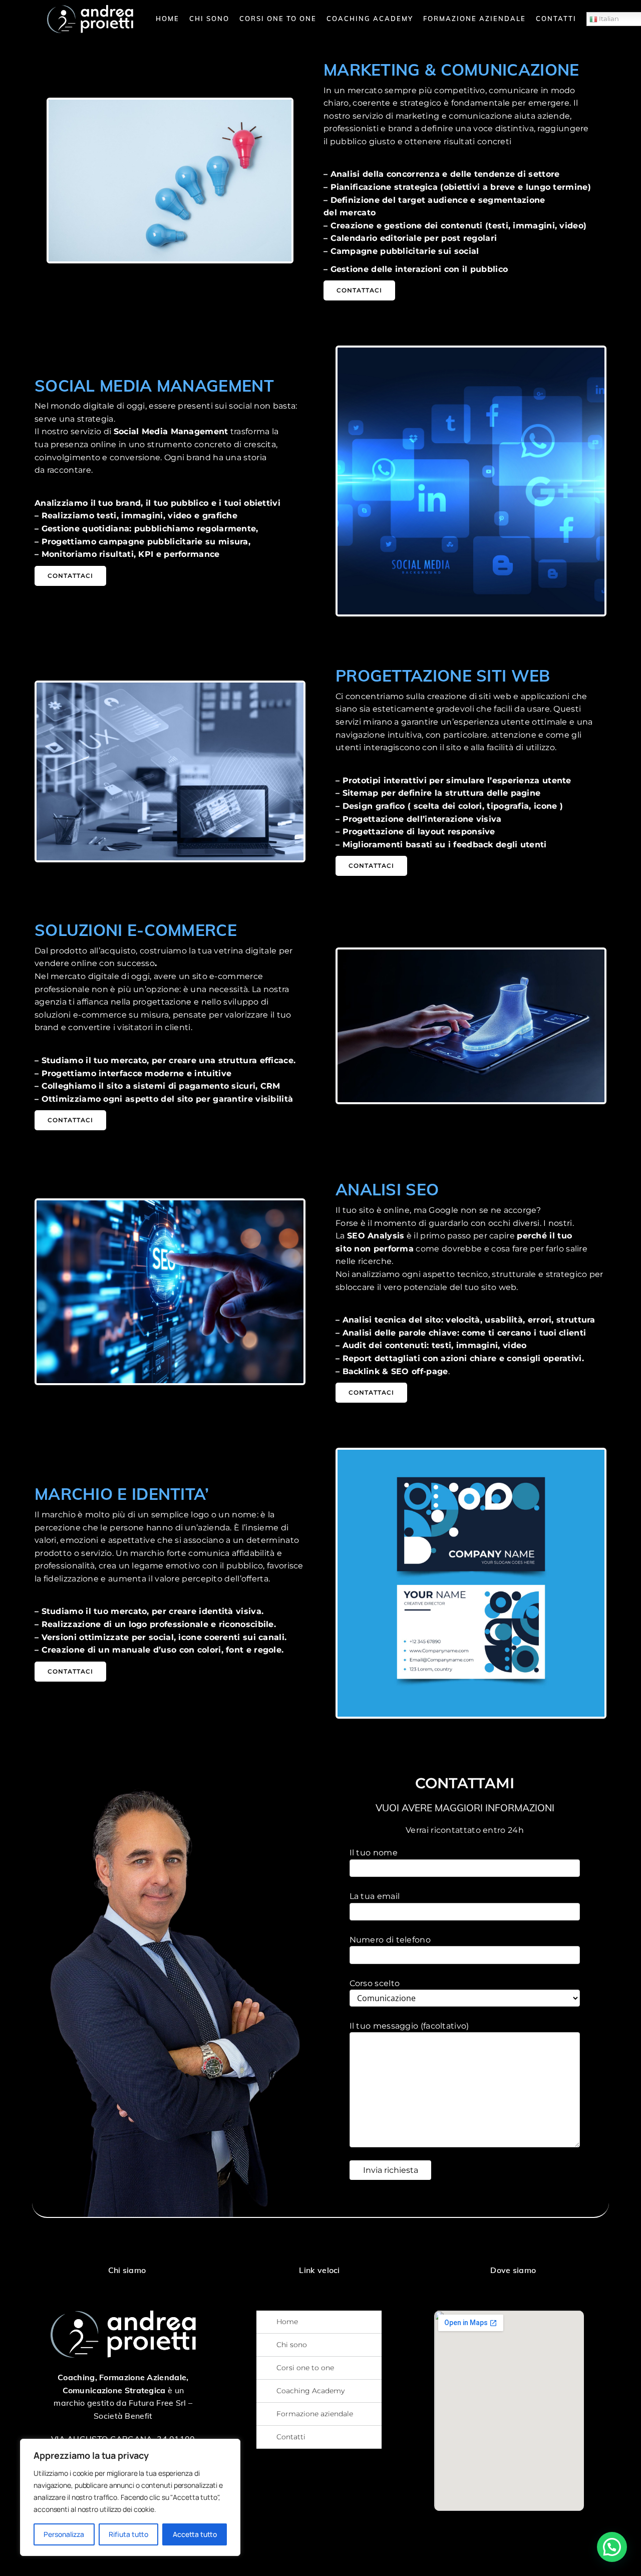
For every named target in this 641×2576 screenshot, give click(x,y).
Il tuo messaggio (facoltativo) (409, 2026)
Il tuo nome (374, 1853)
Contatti (556, 19)
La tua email (375, 1896)
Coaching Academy (370, 19)
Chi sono (209, 19)
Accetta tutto (195, 2534)
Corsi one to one (278, 19)
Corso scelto (375, 1983)
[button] (612, 2547)
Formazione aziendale (474, 19)
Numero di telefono (390, 1940)
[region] (130, 2497)
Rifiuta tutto (128, 2534)
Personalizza (64, 2534)
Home (168, 19)
